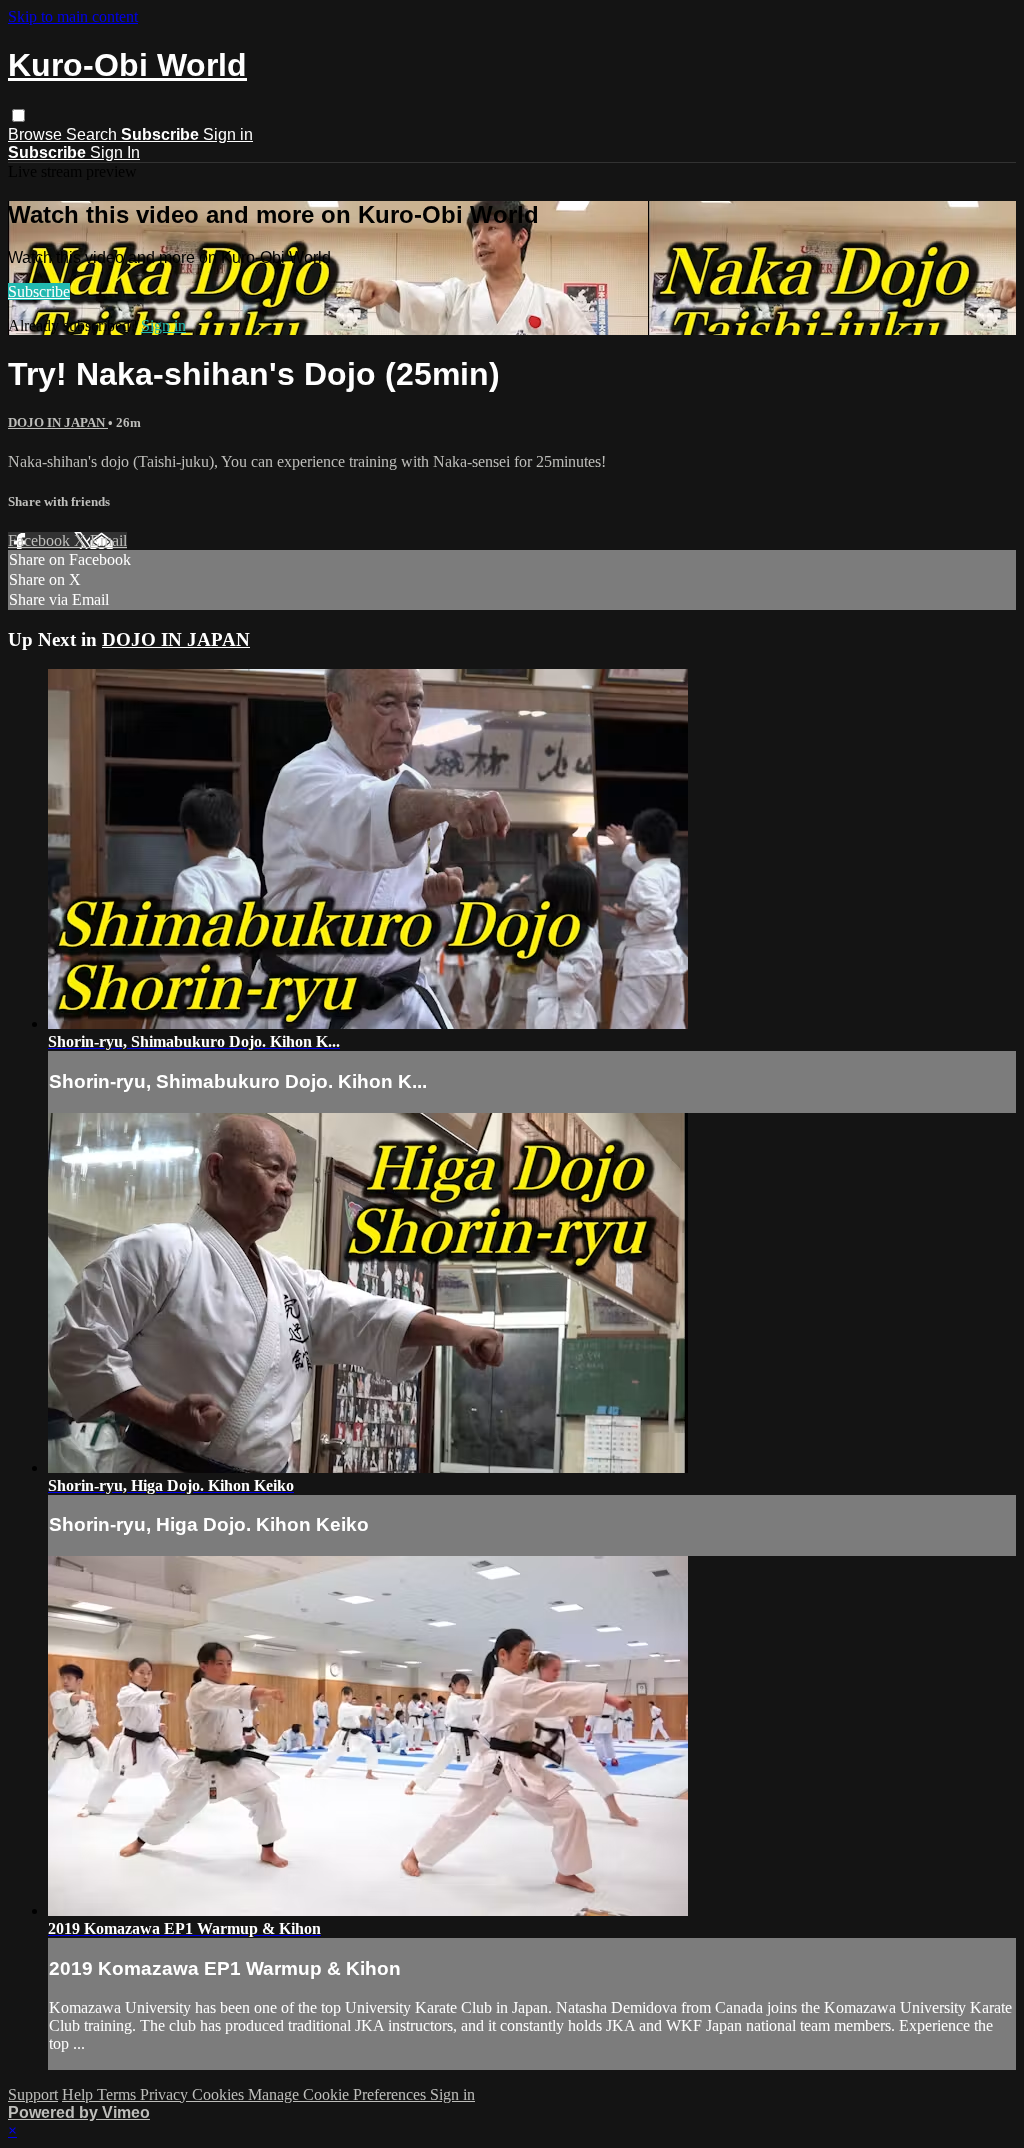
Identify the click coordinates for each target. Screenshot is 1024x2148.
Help (79, 2094)
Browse (37, 134)
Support (33, 2094)
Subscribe (39, 291)
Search (93, 134)
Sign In (115, 152)
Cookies (220, 2094)
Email (108, 540)
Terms (118, 2094)
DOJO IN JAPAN (58, 422)
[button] (18, 115)
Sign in (228, 134)
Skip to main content (73, 16)
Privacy (166, 2094)
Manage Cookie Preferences (339, 2094)
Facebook (41, 540)
